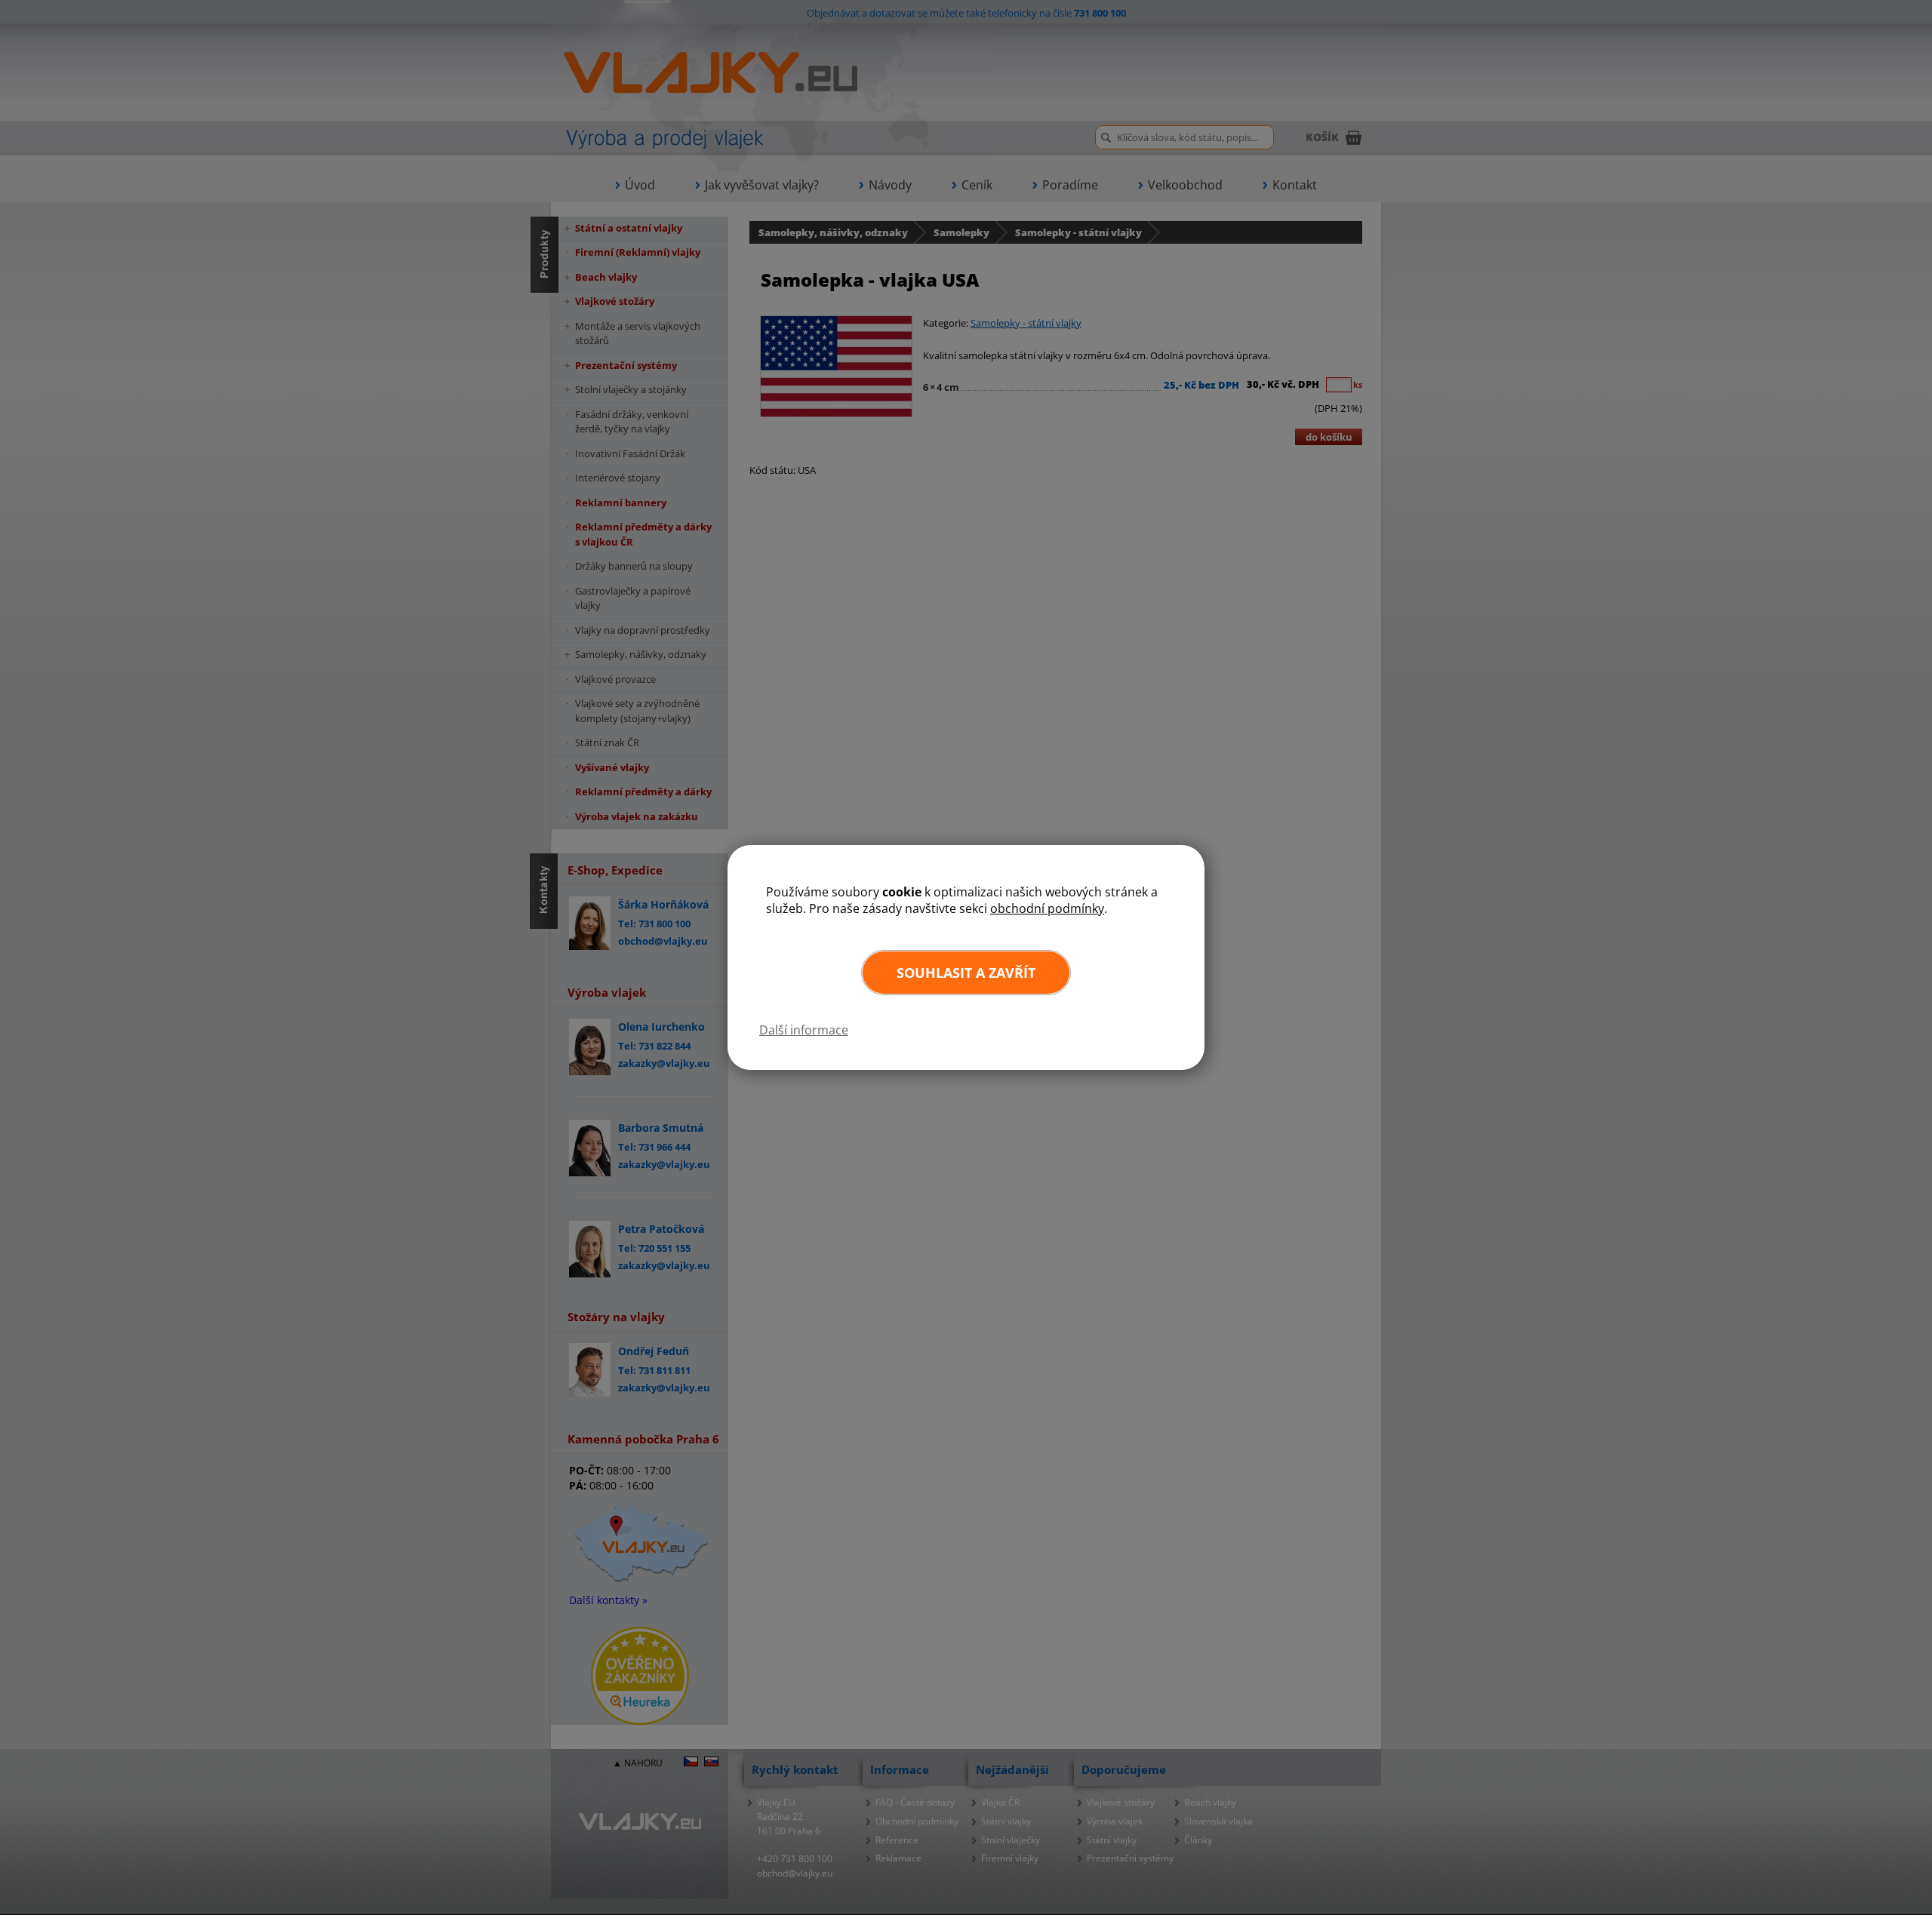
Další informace (804, 1030)
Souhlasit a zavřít (966, 973)
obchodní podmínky (1047, 908)
